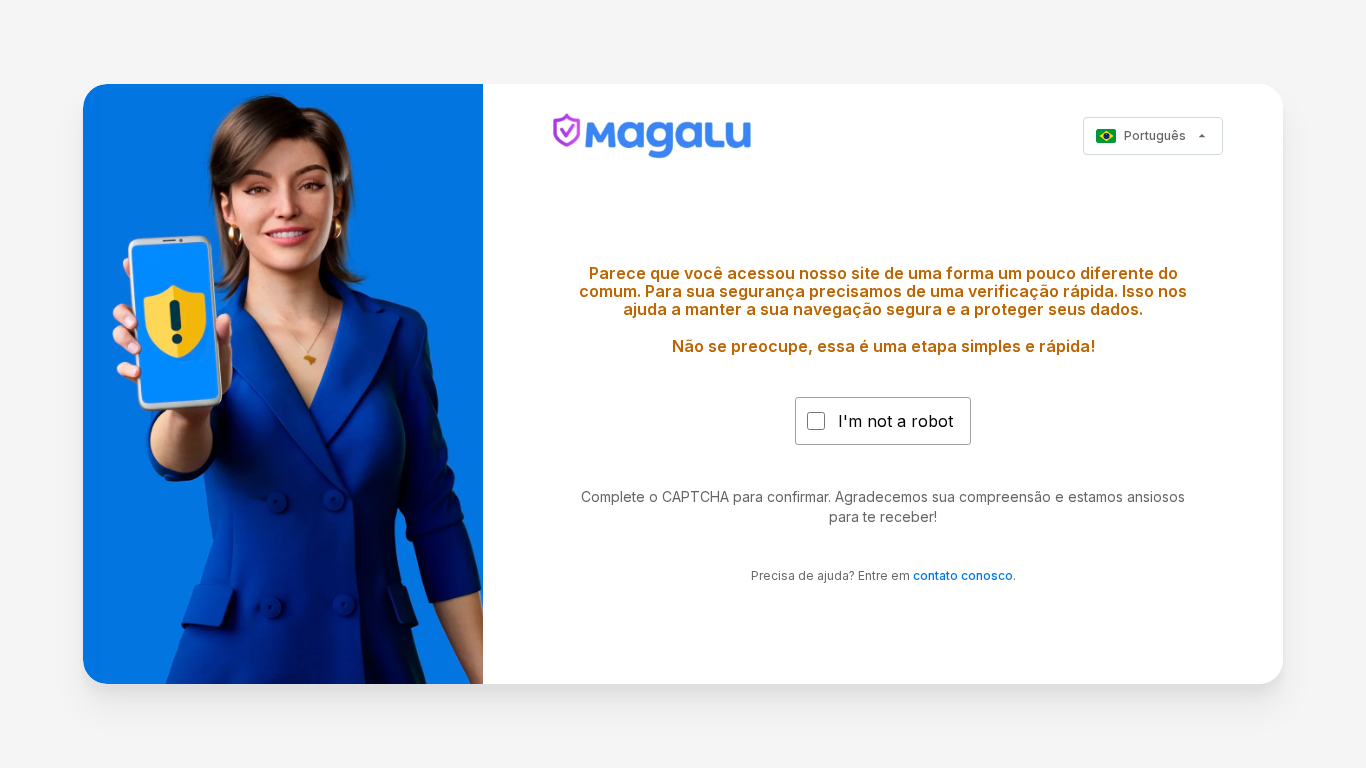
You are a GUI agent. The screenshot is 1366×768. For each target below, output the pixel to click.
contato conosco (963, 575)
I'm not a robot (895, 421)
